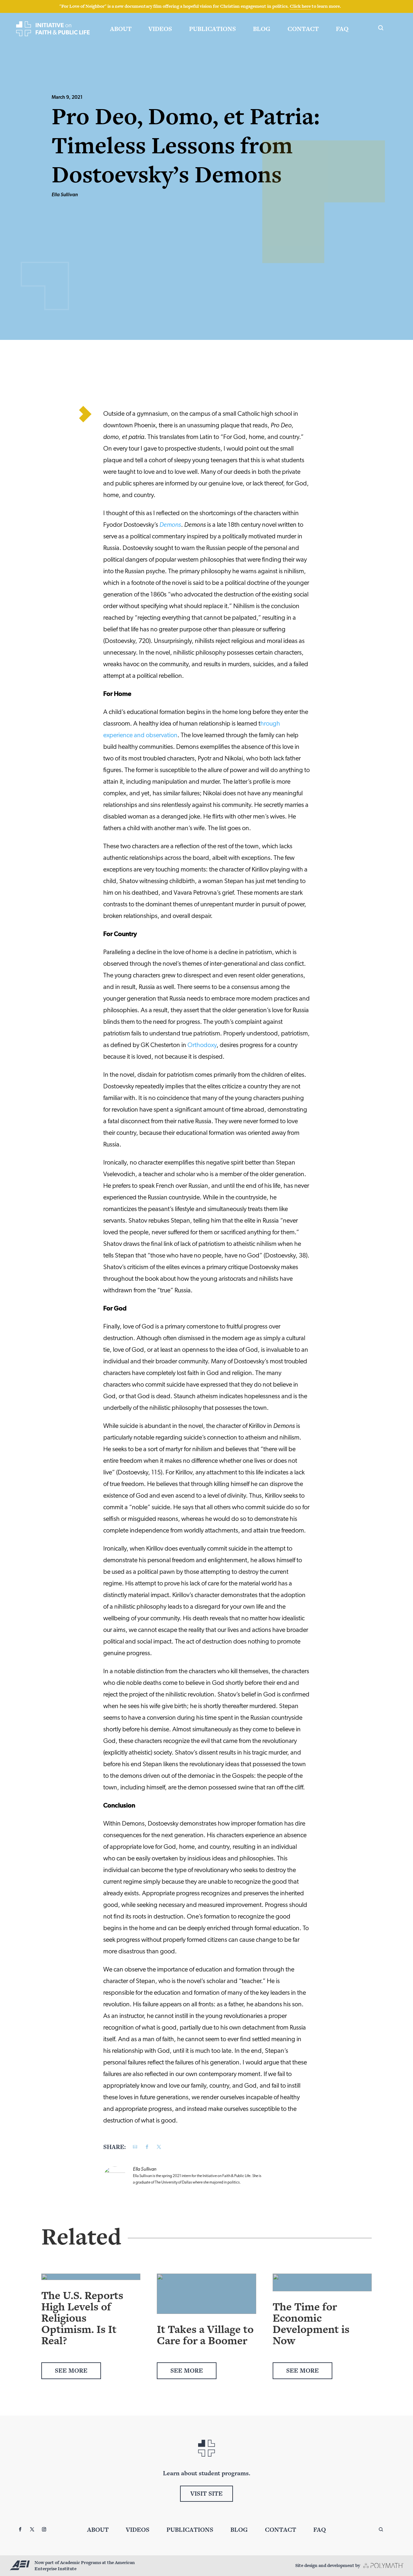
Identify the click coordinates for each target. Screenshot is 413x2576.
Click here (300, 6)
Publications (212, 29)
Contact (303, 29)
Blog (262, 29)
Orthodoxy (202, 1045)
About (121, 29)
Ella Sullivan (65, 195)
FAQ (342, 29)
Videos (160, 29)
